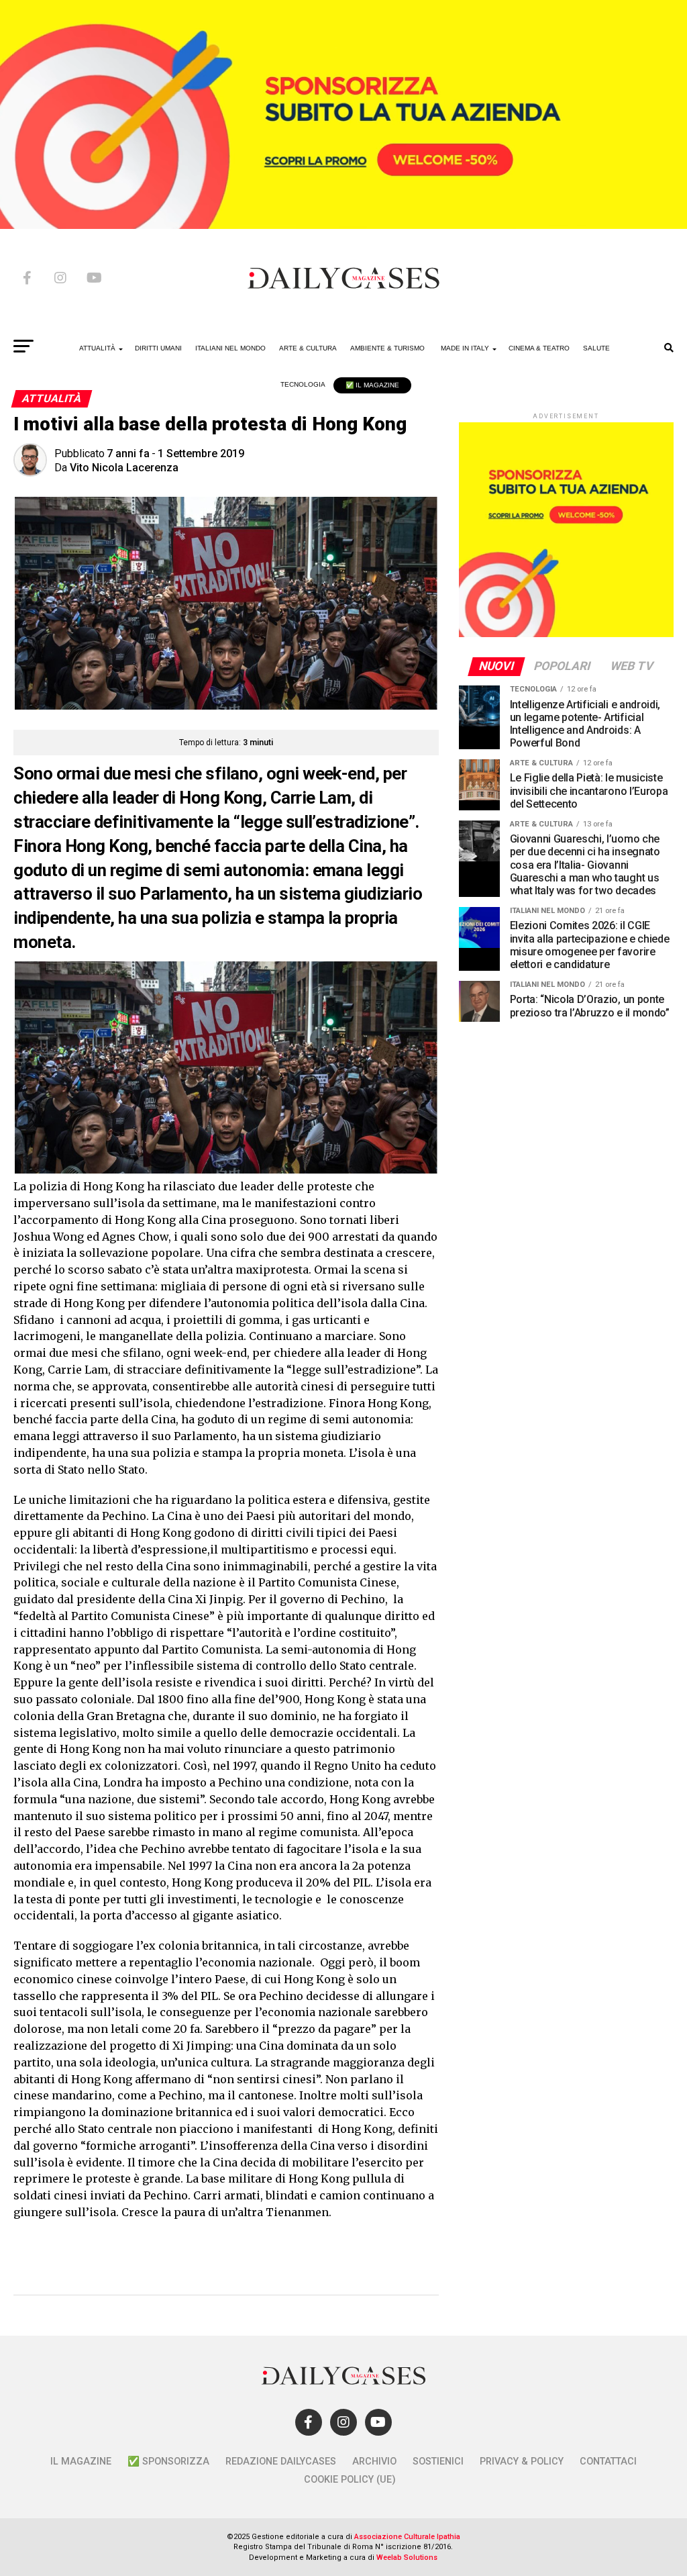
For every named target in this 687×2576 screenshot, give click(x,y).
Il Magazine (81, 2462)
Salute (596, 348)
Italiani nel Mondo (230, 348)
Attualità (97, 348)
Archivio (374, 2462)
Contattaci (608, 2462)
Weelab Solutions (407, 2558)
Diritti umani (158, 348)
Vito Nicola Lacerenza (124, 468)
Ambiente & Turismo (387, 348)
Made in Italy (465, 348)
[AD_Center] (343, 225)
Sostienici (438, 2462)
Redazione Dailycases (281, 2462)
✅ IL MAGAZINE (372, 385)
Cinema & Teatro (539, 348)
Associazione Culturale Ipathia (407, 2537)
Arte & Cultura (308, 348)
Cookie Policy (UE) (350, 2480)
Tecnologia (303, 384)
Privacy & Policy (522, 2462)
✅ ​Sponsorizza (168, 2462)
